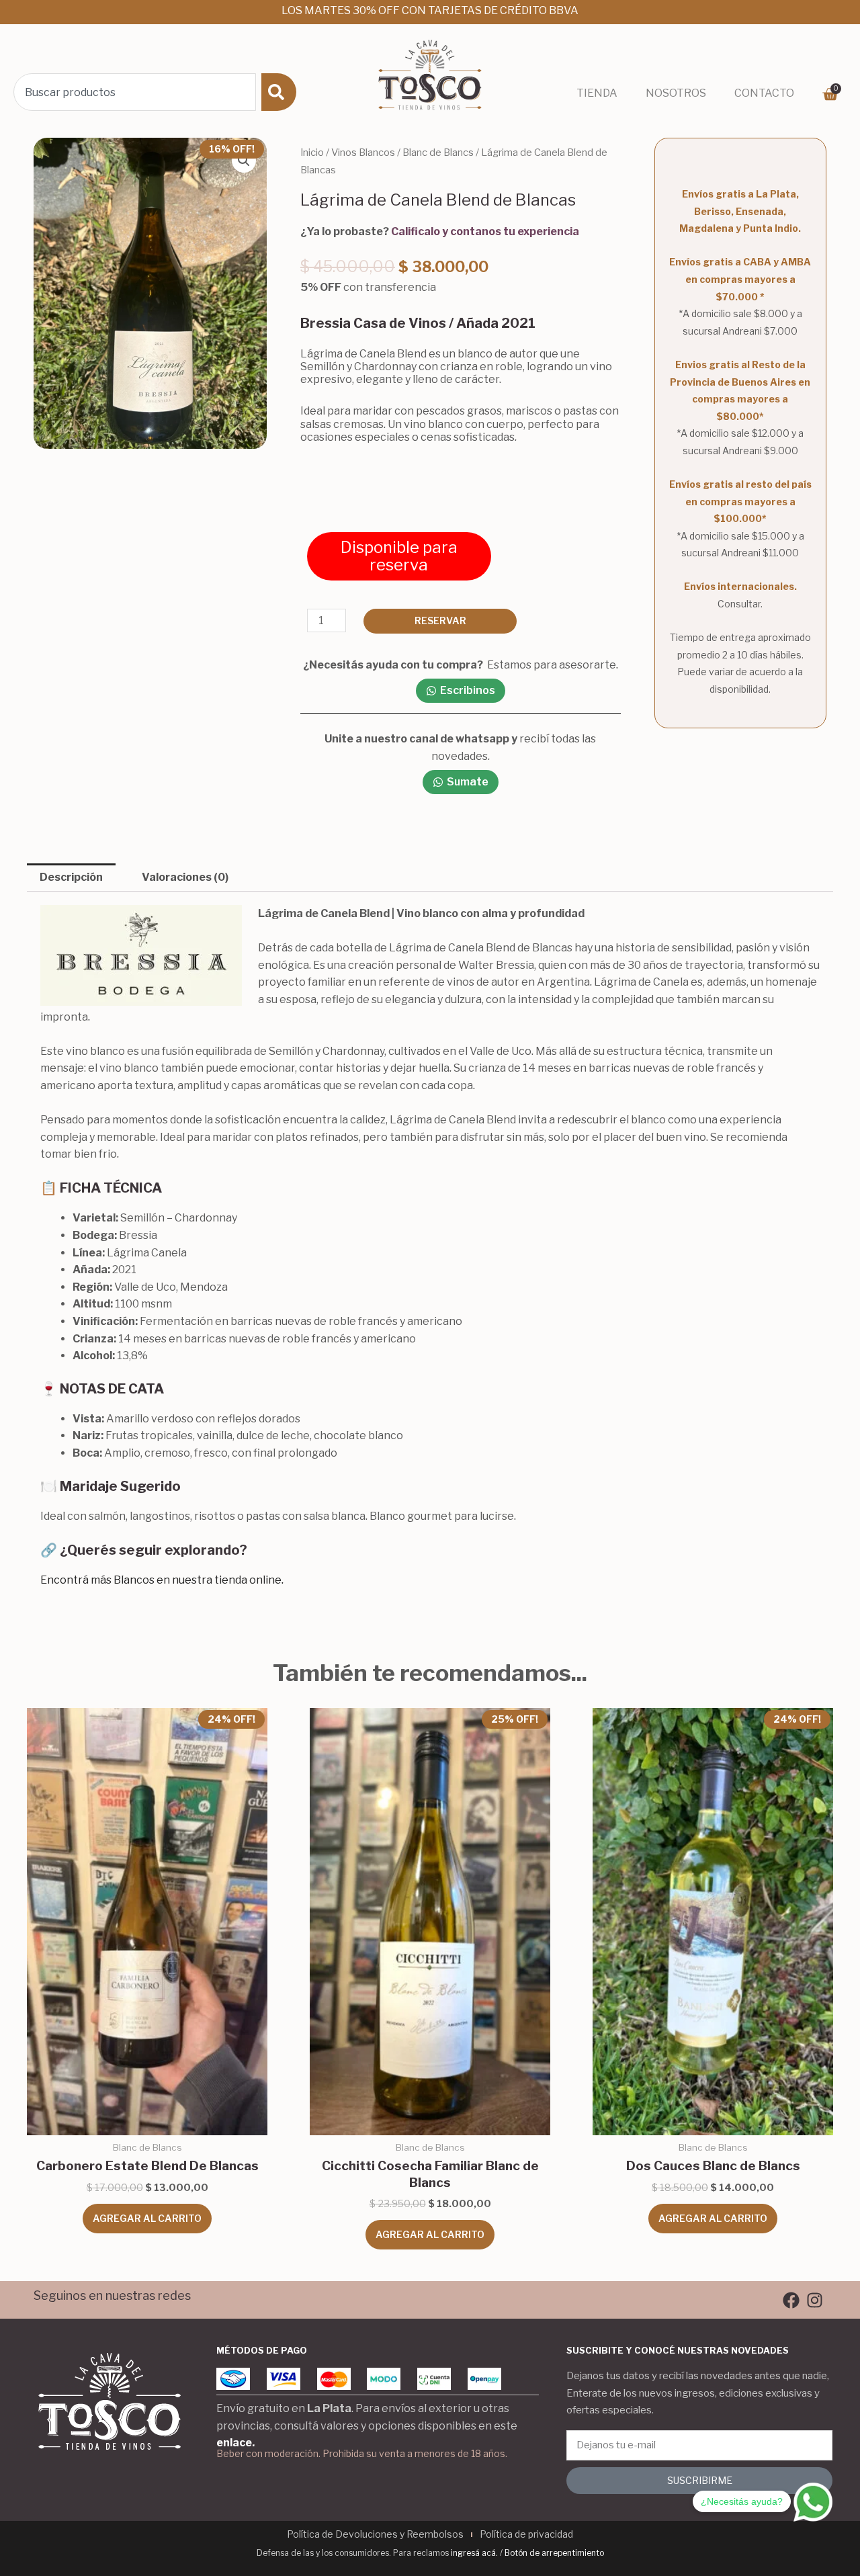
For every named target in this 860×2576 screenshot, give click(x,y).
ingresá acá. (474, 2553)
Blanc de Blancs (438, 153)
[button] (244, 161)
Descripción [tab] (71, 877)
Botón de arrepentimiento (554, 2553)
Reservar (440, 620)
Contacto (764, 93)
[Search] (279, 92)
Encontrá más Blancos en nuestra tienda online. (162, 1580)
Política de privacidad (526, 2534)
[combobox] (135, 92)
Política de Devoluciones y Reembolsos (375, 2534)
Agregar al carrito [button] (147, 2218)
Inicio (312, 153)
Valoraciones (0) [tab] (185, 877)
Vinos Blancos (363, 153)
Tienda (597, 93)
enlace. (235, 2443)
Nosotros (676, 93)
